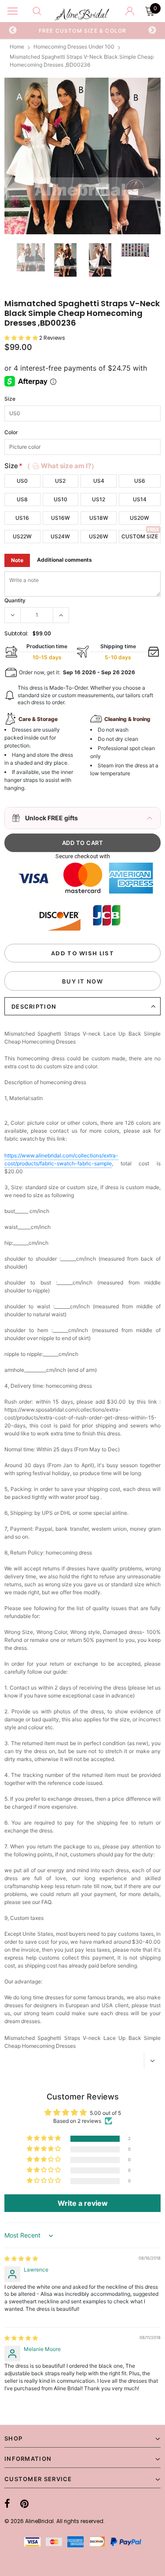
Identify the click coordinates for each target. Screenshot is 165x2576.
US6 (140, 481)
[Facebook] (7, 2504)
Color (11, 432)
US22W (22, 536)
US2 (60, 481)
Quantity (15, 600)
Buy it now (82, 981)
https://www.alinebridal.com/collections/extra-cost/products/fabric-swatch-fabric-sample (61, 1159)
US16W (60, 518)
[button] (22, 338)
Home (17, 47)
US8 (22, 499)
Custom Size (140, 536)
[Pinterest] (24, 2504)
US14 (140, 499)
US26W (99, 536)
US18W (99, 518)
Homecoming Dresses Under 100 (74, 47)
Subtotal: (16, 633)
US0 (22, 481)
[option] (83, 30)
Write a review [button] (83, 2203)
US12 (99, 499)
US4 (99, 481)
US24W (60, 536)
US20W (139, 518)
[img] (21, 2259)
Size (10, 399)
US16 (22, 518)
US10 (60, 499)
